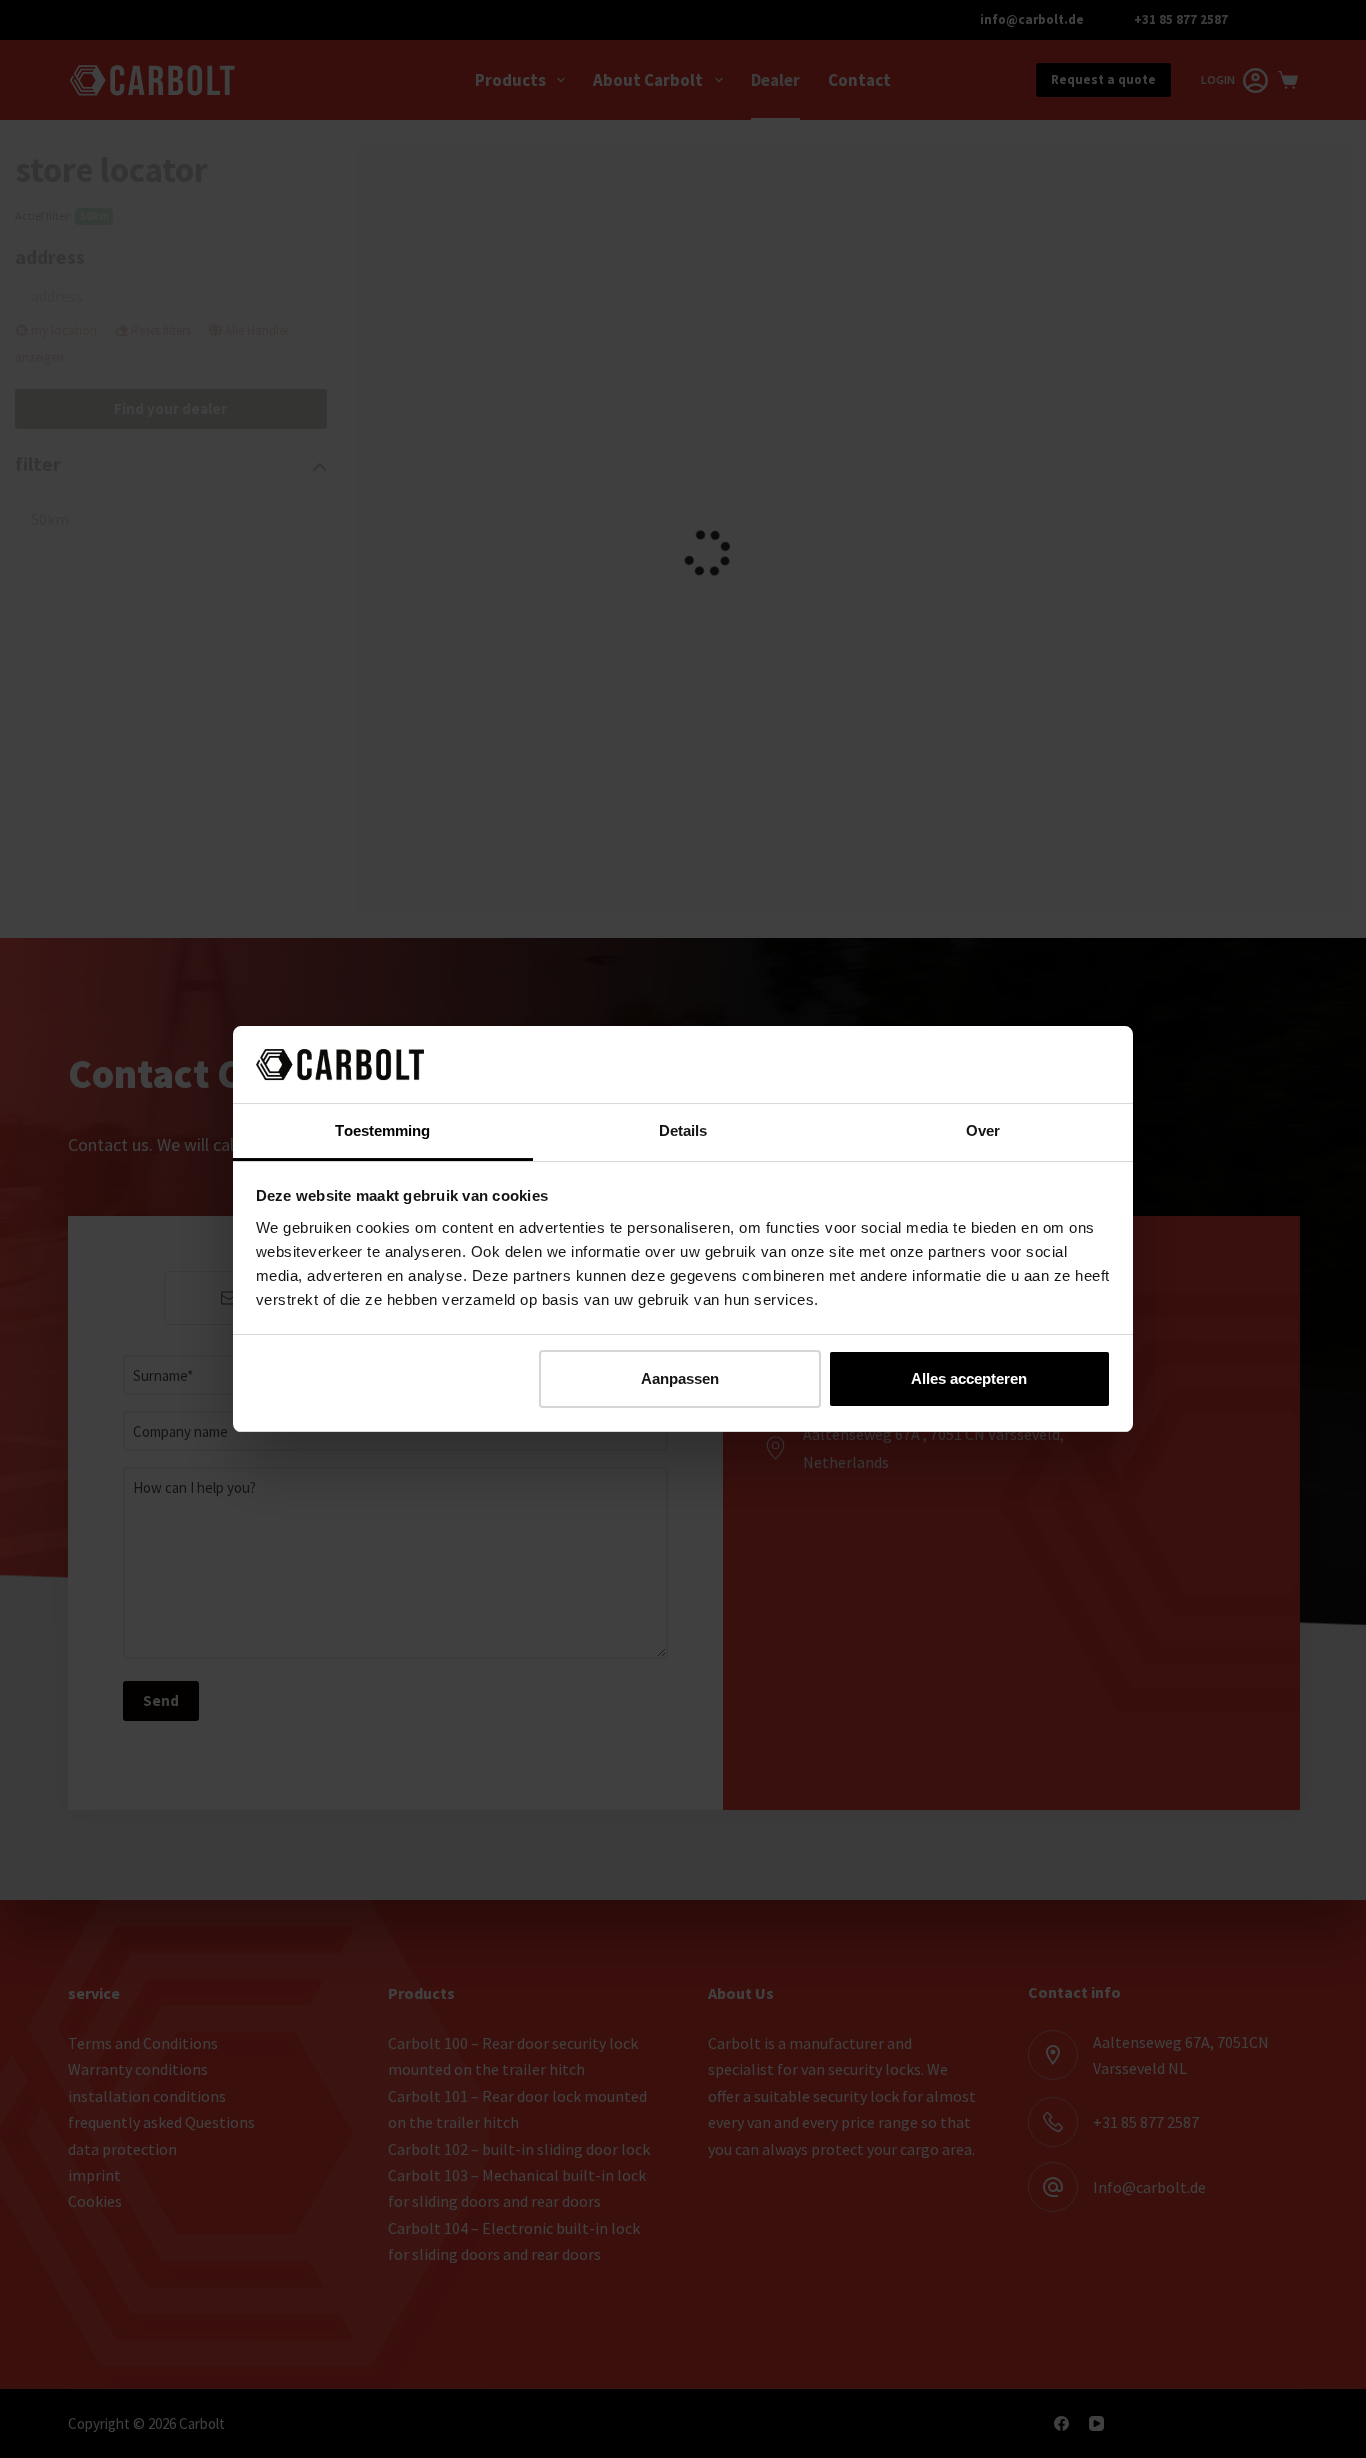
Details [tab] (683, 1130)
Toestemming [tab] (382, 1130)
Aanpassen (680, 1378)
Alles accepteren (969, 1378)
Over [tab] (983, 1130)
